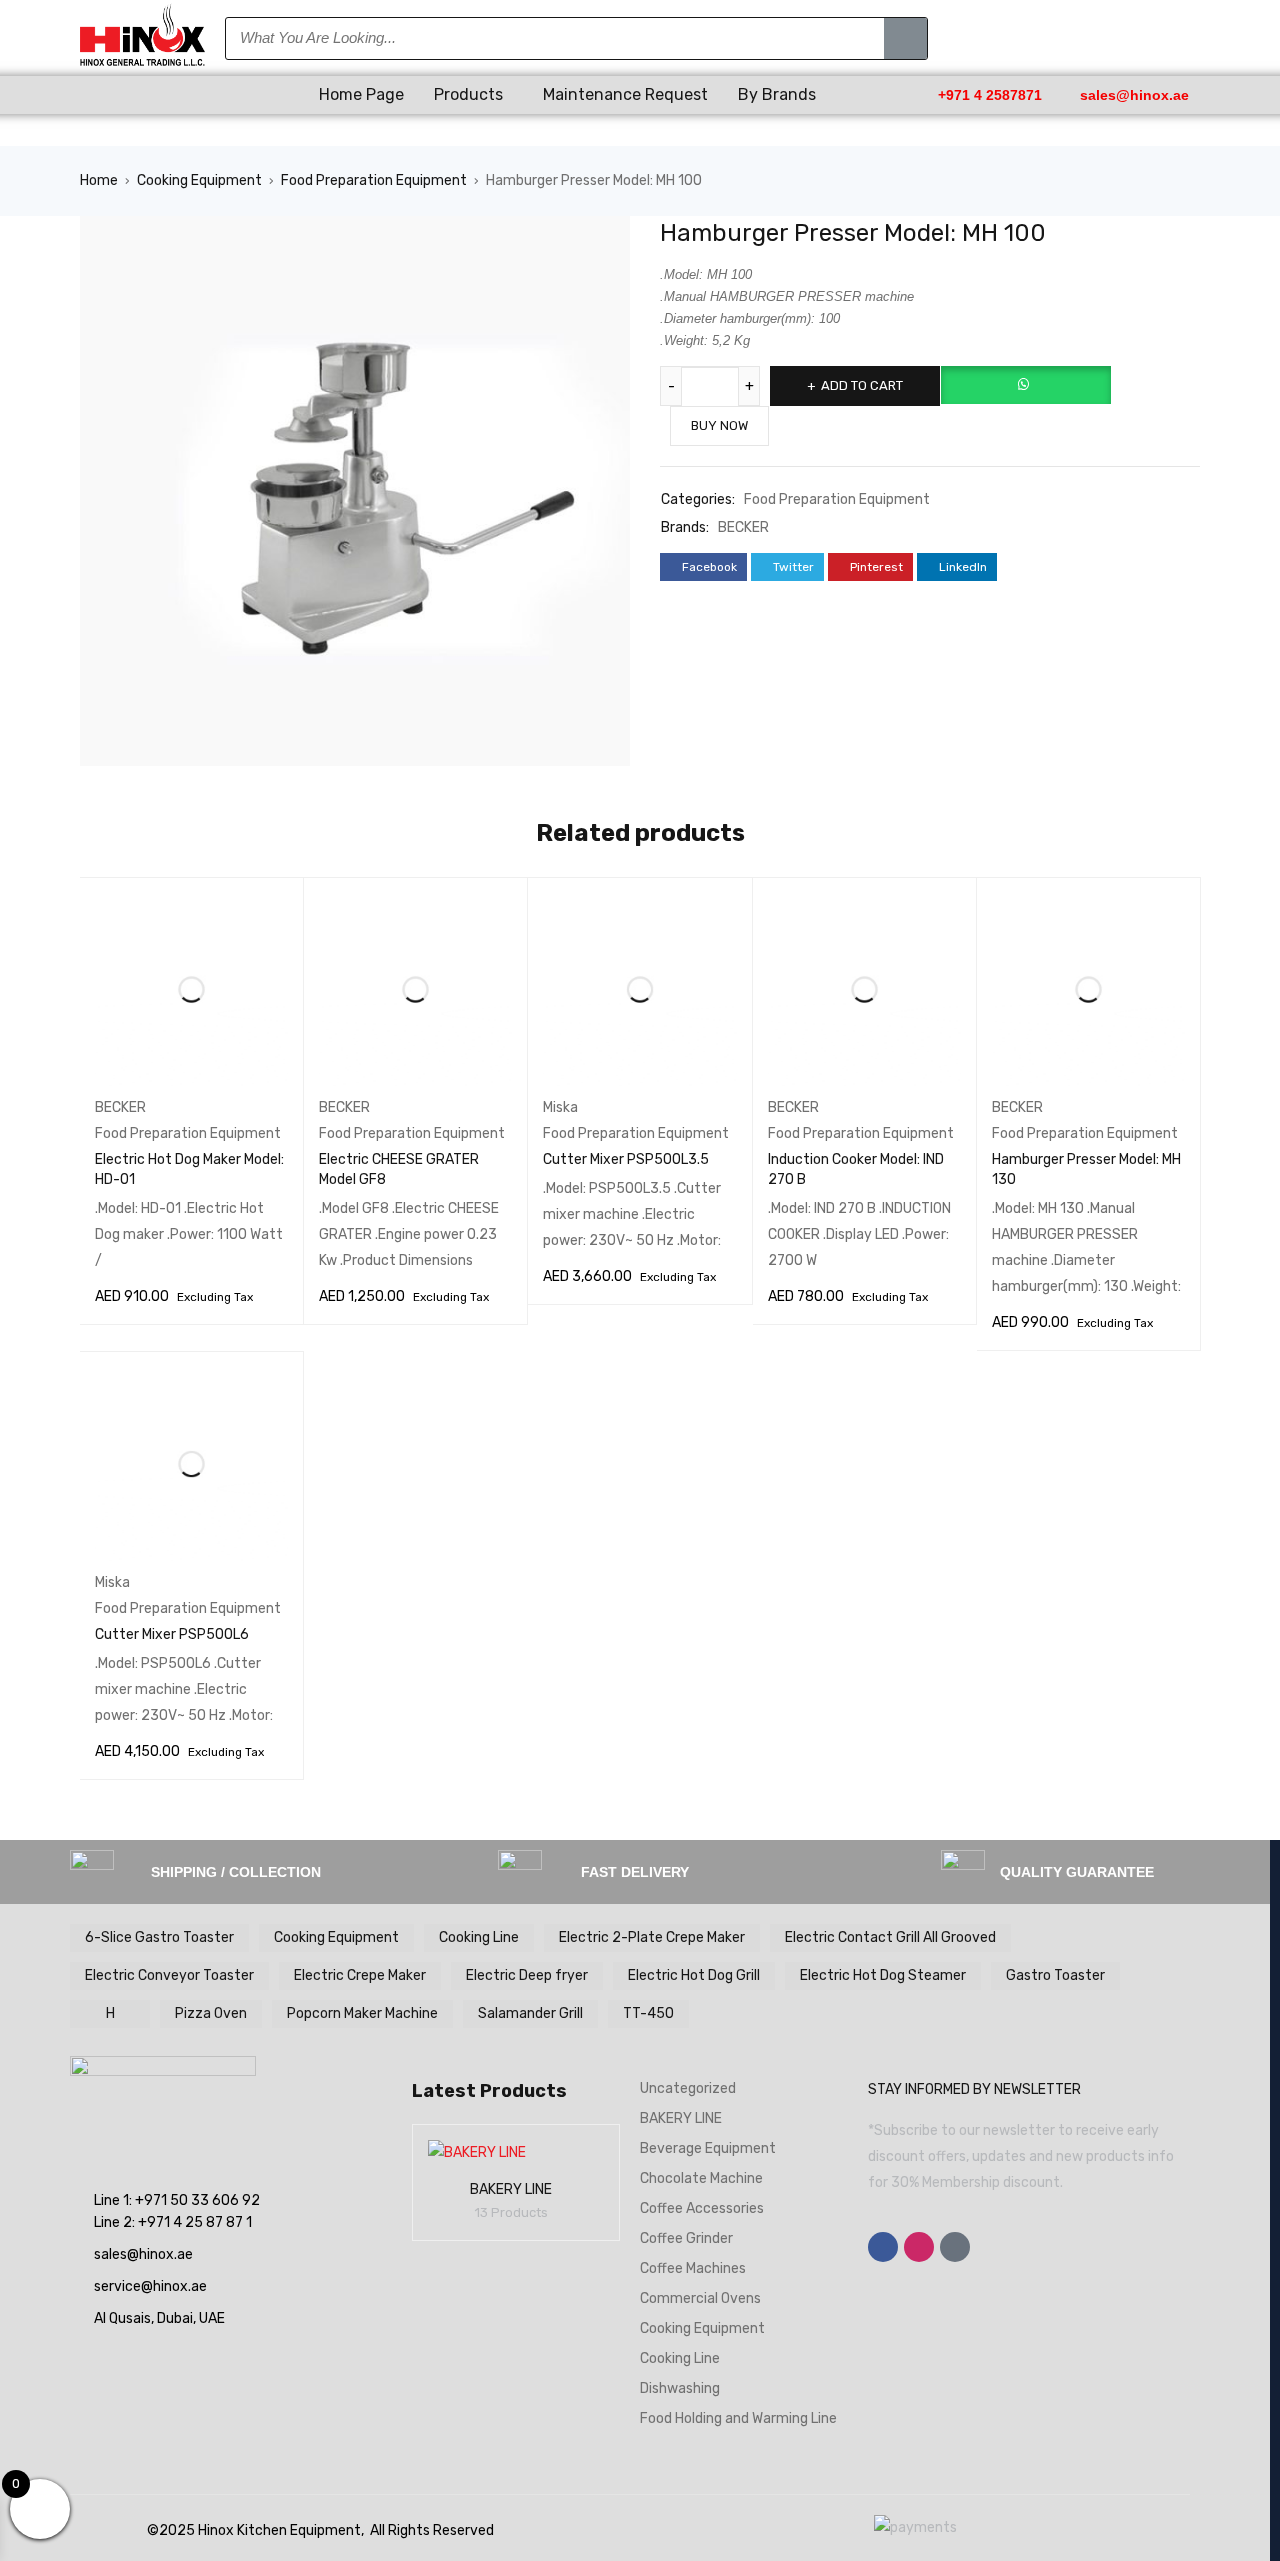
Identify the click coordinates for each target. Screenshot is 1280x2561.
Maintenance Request (625, 94)
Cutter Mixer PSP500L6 (172, 1634)
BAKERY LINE (511, 2189)
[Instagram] (919, 2247)
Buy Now (719, 425)
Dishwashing (680, 2388)
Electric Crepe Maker (360, 1975)
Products (468, 94)
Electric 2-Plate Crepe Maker (652, 1937)
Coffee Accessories (702, 2208)
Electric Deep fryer (527, 1975)
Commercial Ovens (700, 2298)
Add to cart (862, 385)
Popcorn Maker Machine (362, 2013)
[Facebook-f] (883, 2247)
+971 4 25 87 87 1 (195, 2222)
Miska (560, 1107)
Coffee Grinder (686, 2238)
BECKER (743, 527)
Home (99, 180)
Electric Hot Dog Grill (694, 1975)
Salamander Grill (530, 2013)
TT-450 (648, 2013)
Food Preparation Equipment (374, 180)
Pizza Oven (211, 2013)
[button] (192, 95)
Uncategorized (688, 2088)
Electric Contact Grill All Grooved (890, 1937)
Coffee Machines (693, 2268)
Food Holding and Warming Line (738, 2418)
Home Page (361, 94)
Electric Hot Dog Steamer (883, 1975)
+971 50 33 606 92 (197, 2200)
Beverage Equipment (708, 2148)
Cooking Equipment (199, 180)
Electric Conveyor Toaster (169, 1975)
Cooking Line (479, 1937)
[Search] (905, 38)
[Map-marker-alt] (955, 2247)
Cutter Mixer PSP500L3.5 (626, 1159)
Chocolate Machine (701, 2178)
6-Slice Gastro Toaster (159, 1937)
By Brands (777, 94)
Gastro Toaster (1055, 1975)
